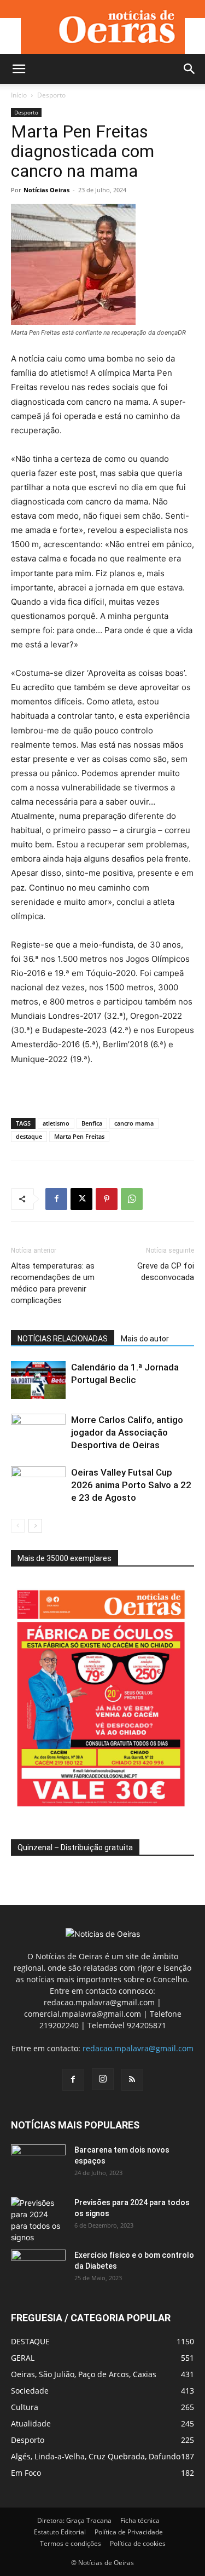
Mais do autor (145, 1339)
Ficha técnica (140, 2520)
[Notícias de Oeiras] (103, 27)
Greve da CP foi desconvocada (166, 1272)
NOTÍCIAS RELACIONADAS (63, 1339)
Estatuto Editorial (60, 2532)
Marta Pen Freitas (79, 1136)
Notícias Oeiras (46, 190)
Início (19, 95)
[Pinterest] (107, 1199)
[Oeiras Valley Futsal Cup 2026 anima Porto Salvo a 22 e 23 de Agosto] (38, 1485)
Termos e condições (71, 2543)
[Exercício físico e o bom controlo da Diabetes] (38, 2269)
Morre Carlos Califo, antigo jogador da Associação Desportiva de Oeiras (127, 1432)
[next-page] (35, 1526)
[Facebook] (56, 1199)
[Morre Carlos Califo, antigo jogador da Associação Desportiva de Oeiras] (38, 1433)
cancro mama (134, 1123)
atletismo (56, 1123)
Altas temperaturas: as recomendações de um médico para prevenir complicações (53, 1283)
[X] (81, 1199)
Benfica (92, 1123)
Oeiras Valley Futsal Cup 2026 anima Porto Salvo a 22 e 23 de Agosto (131, 1485)
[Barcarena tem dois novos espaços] (38, 2164)
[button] (19, 69)
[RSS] (132, 2080)
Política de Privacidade (129, 2532)
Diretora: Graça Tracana (74, 2520)
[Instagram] (103, 2079)
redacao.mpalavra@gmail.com (138, 2048)
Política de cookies (138, 2543)
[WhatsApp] (132, 1199)
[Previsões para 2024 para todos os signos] (38, 2220)
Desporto (51, 95)
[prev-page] (18, 1526)
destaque (29, 1136)
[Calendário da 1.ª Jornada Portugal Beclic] (38, 1380)
